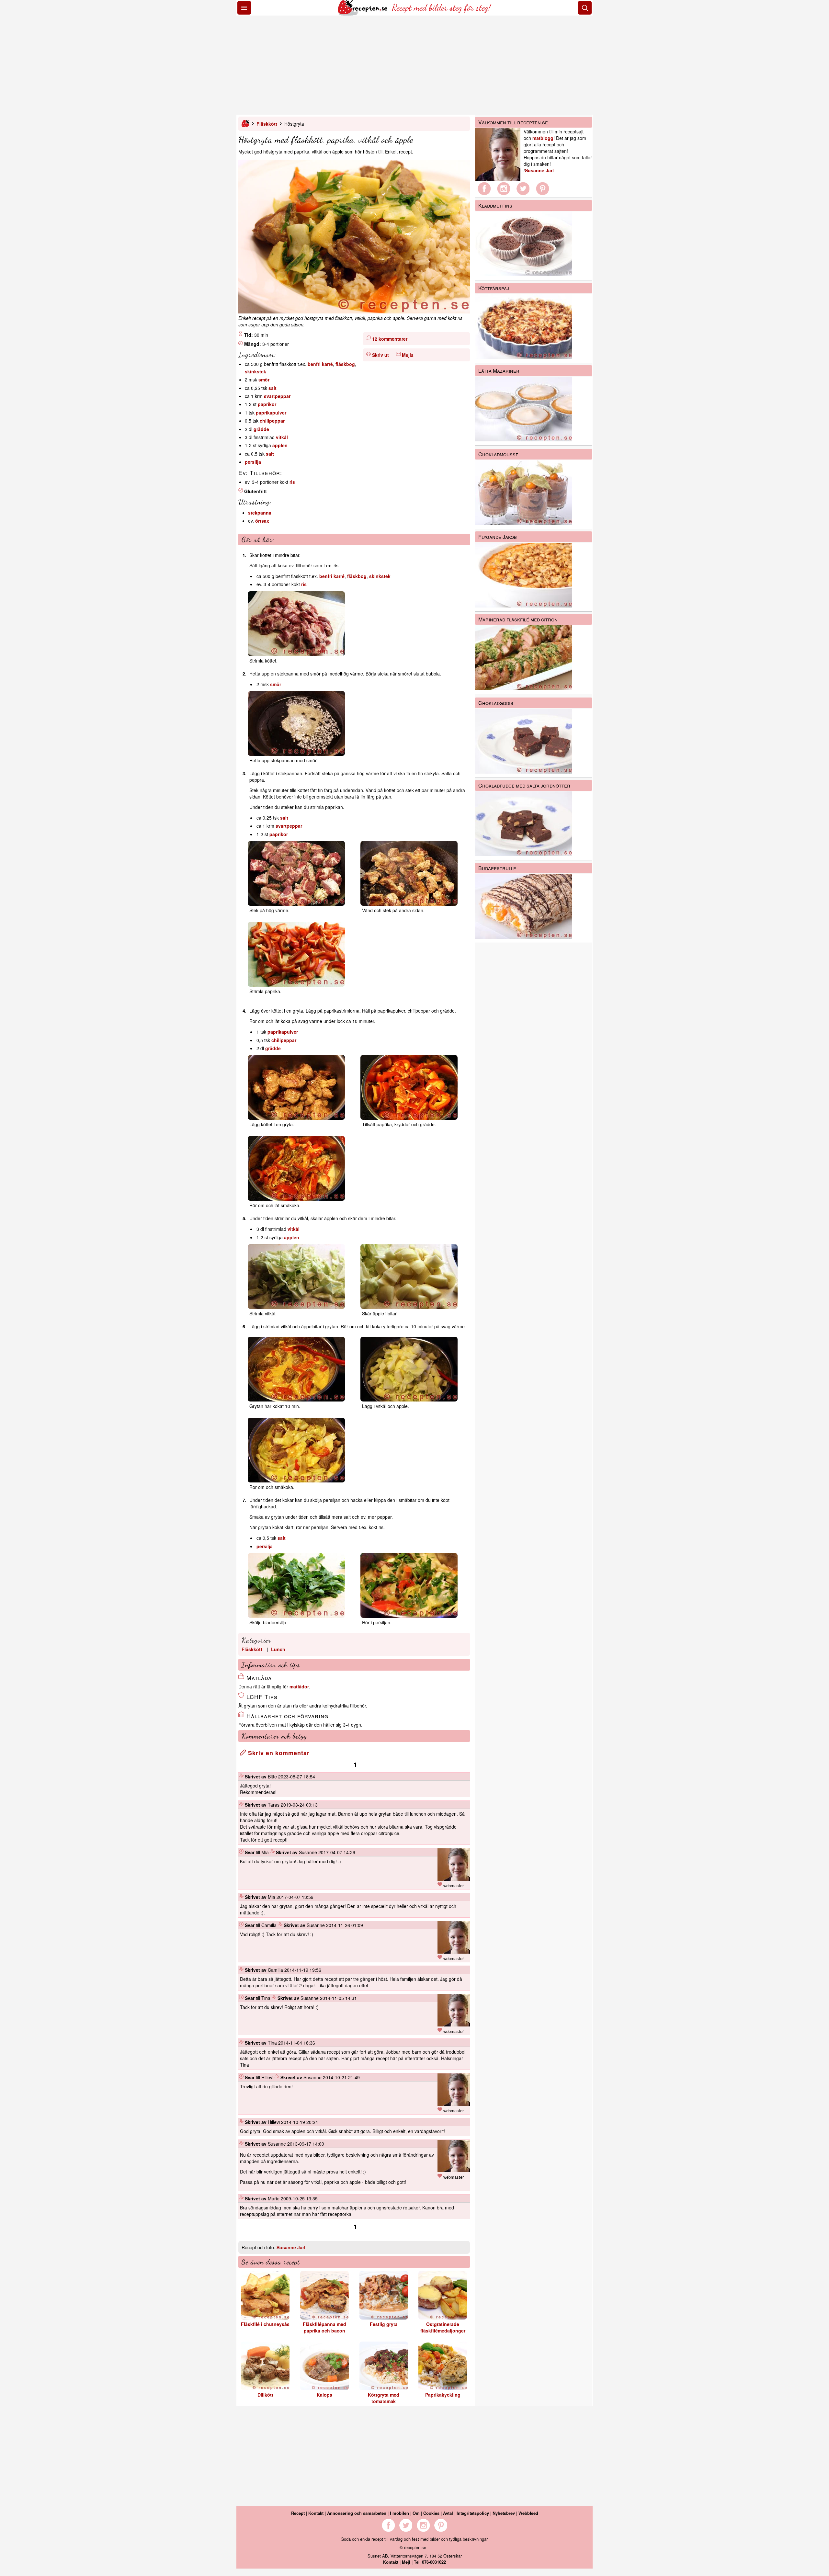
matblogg (543, 138)
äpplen (280, 445)
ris (292, 482)
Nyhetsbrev (504, 2513)
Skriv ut (380, 355)
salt (273, 388)
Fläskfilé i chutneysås (265, 2324)
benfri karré (320, 364)
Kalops (324, 2395)
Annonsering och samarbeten (357, 2513)
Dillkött (265, 2395)
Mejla (408, 355)
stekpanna (260, 513)
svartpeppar (277, 396)
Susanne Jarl (291, 2247)
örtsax (262, 521)
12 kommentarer (390, 339)
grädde (261, 429)
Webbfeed (528, 2513)
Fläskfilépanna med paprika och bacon (324, 2327)
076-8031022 (434, 2562)
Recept (298, 2513)
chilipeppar (272, 421)
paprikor (267, 404)
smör (264, 380)
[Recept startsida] (363, 14)
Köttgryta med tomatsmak (384, 2398)
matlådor (299, 1686)
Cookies (431, 2513)
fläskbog (345, 364)
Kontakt (316, 2513)
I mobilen (399, 2513)
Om (416, 2513)
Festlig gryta (384, 2324)
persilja (253, 462)
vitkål (282, 437)
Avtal (448, 2513)
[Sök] (585, 8)
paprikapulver (271, 413)
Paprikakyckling (443, 2395)
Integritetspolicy (473, 2513)
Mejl (406, 2562)
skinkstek (256, 371)
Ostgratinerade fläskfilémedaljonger (443, 2327)
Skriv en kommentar (278, 1753)
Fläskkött (267, 124)
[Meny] (244, 8)
